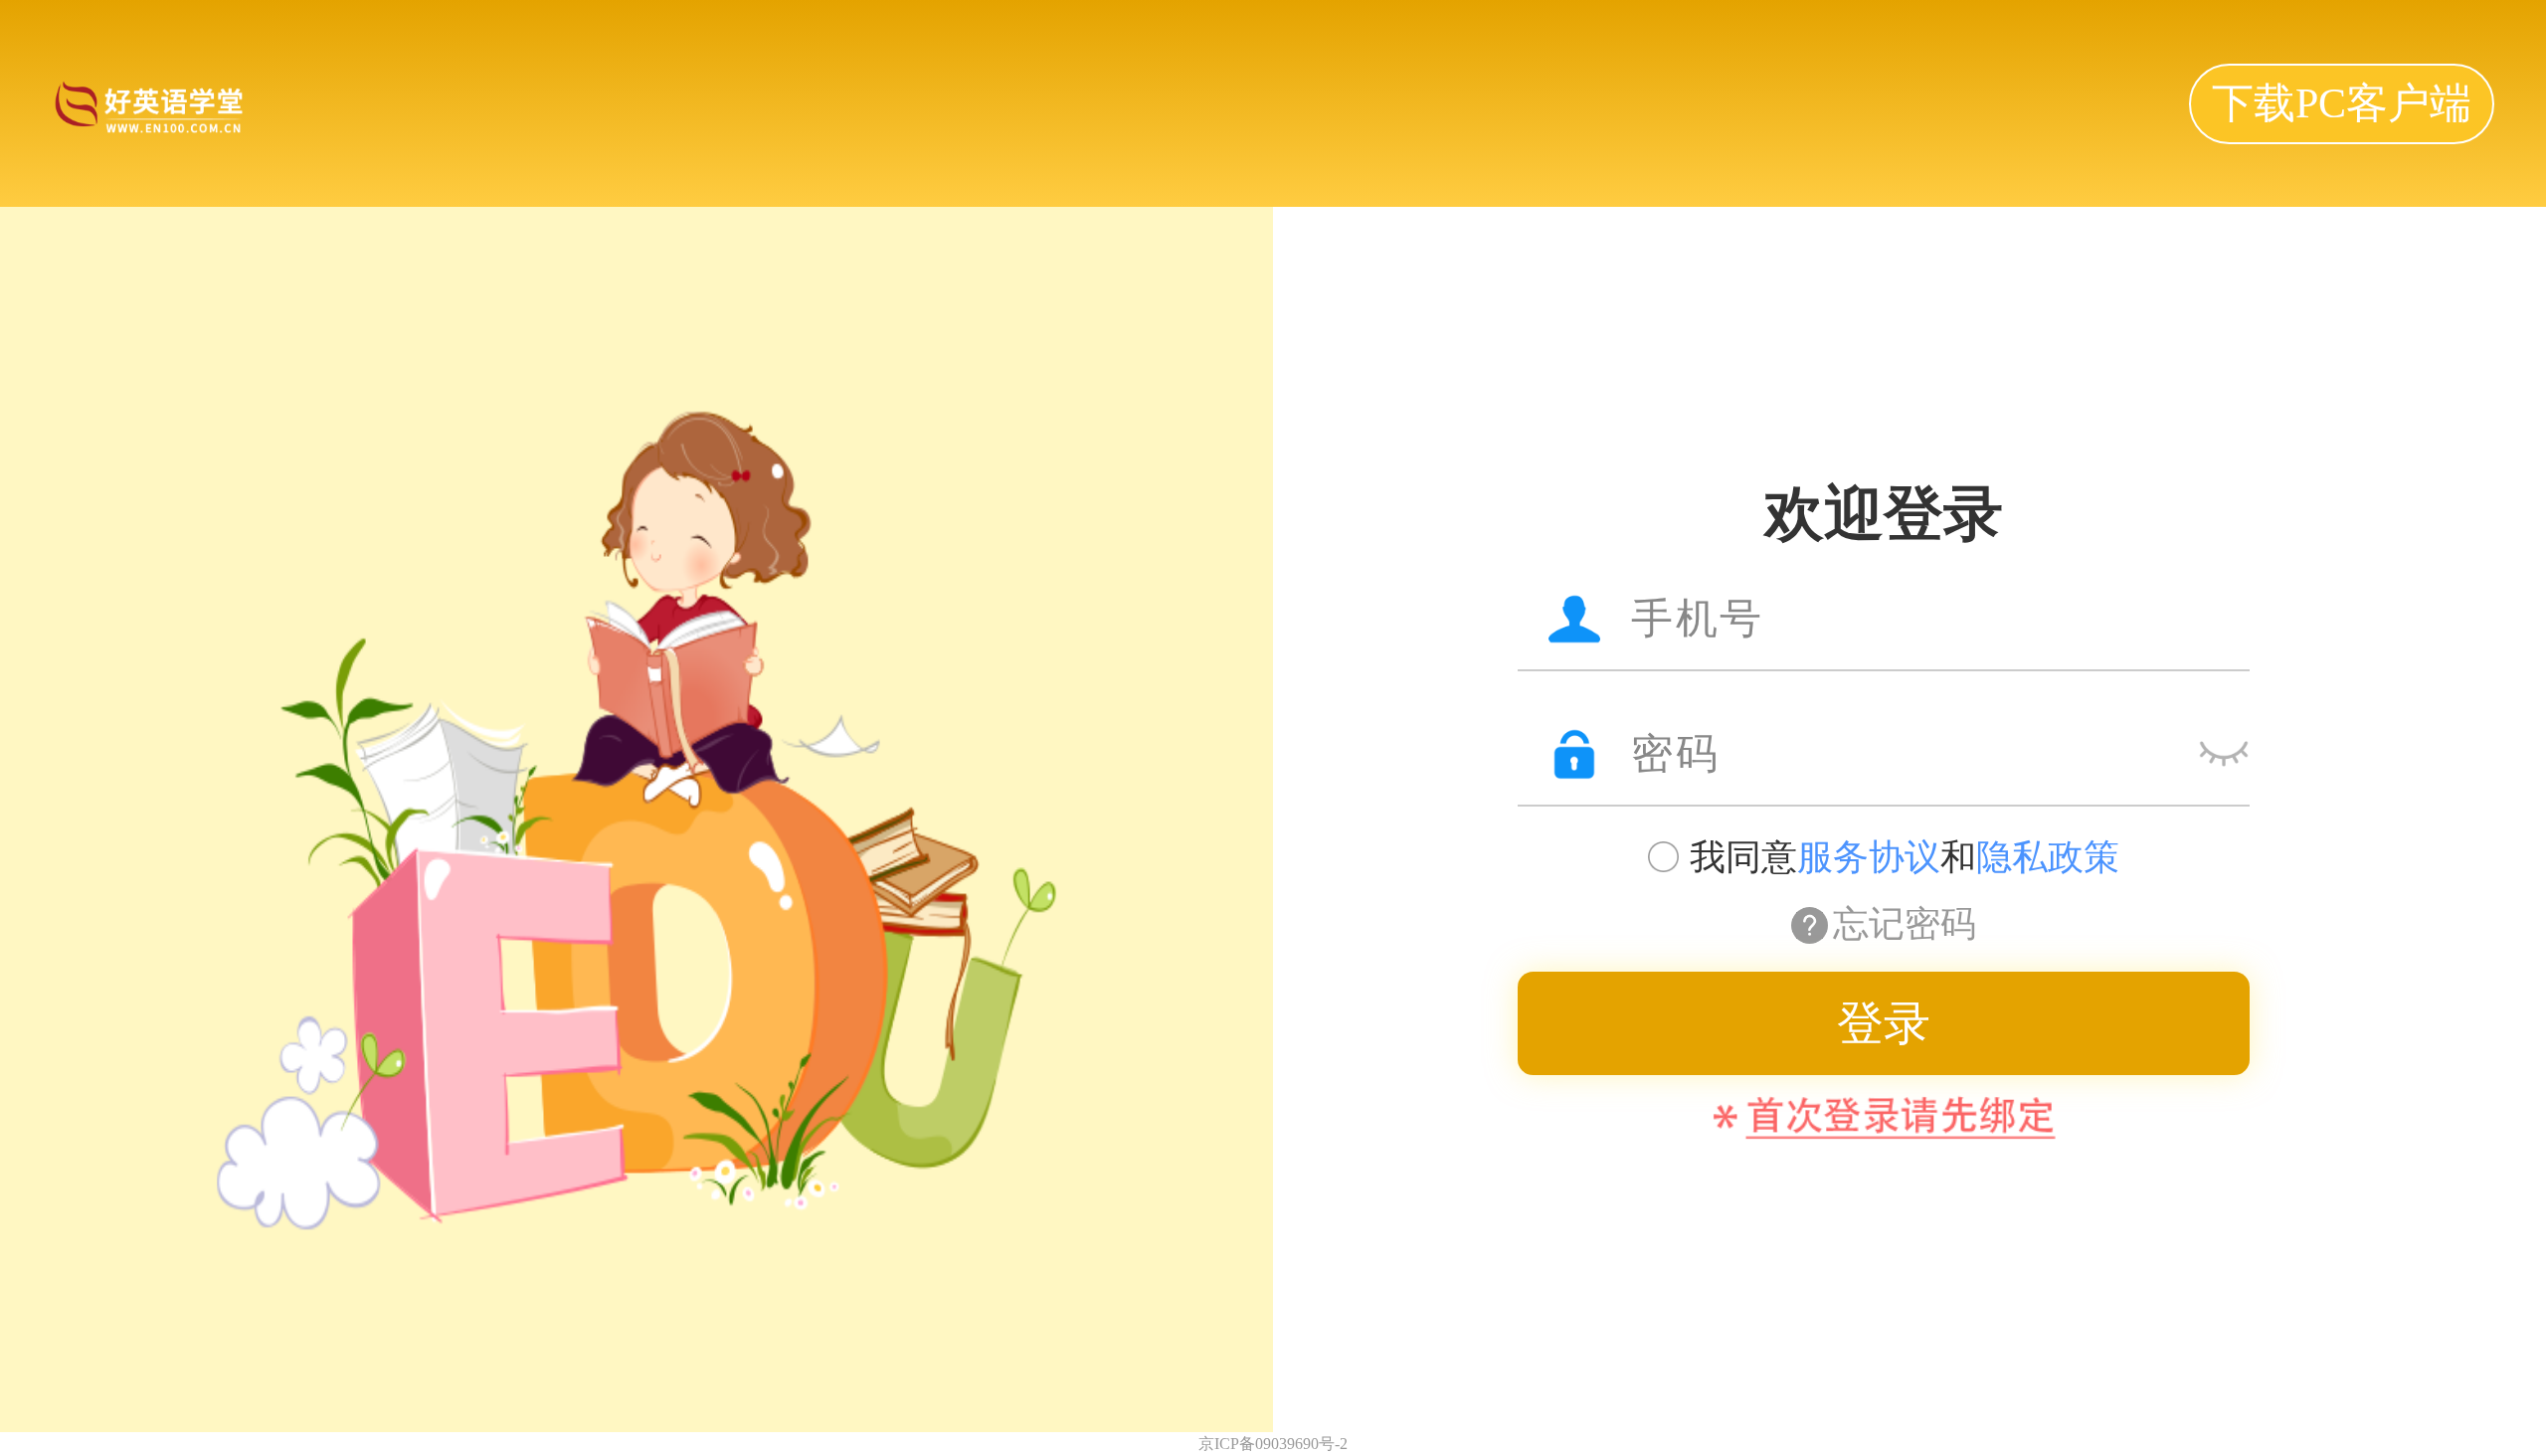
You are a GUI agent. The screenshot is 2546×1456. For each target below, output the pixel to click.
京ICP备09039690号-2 (1273, 1444)
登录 (1884, 1023)
